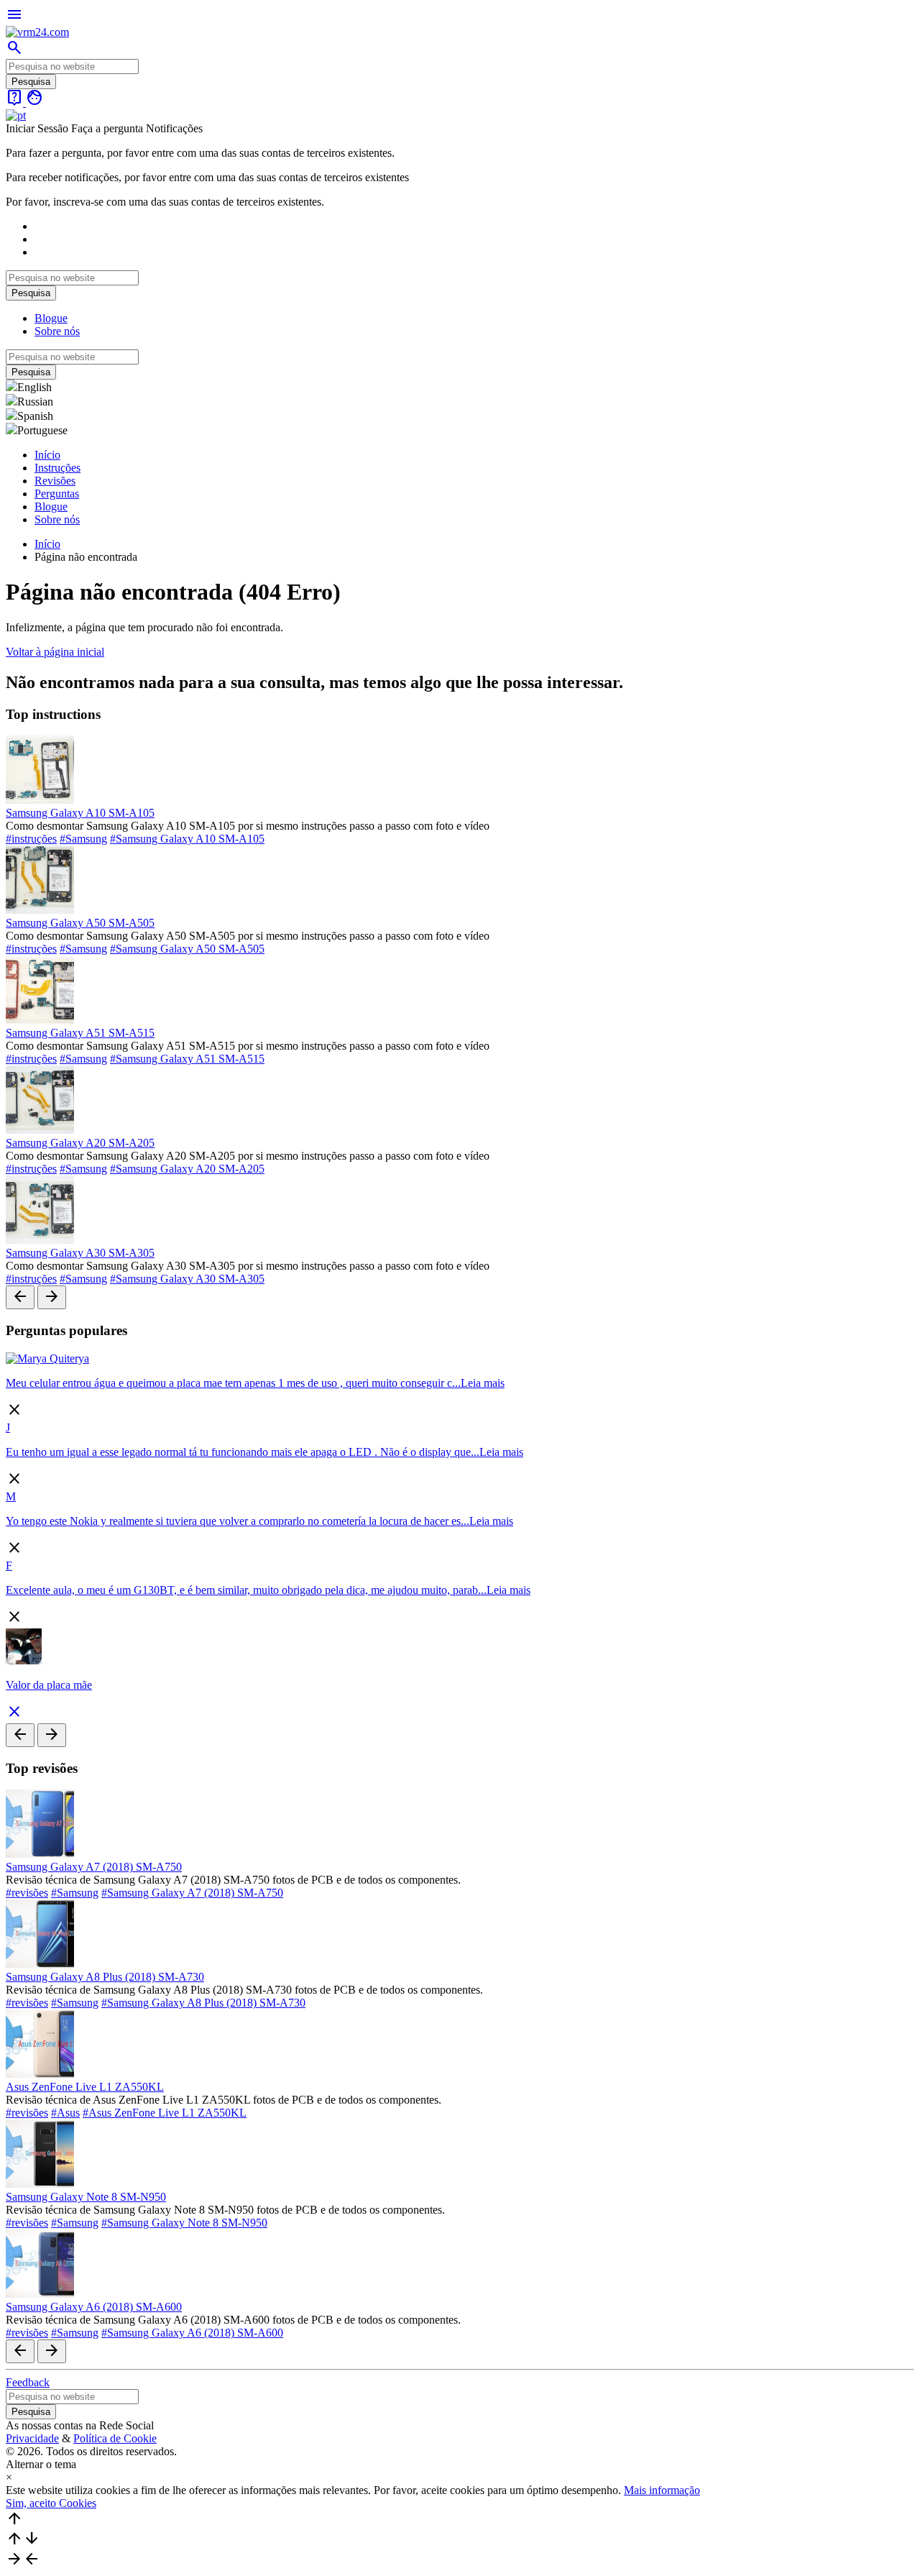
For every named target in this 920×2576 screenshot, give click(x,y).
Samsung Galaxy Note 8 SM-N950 (86, 2197)
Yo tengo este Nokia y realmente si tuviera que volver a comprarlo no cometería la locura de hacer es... (238, 1521)
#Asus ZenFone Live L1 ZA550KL (165, 2113)
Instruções (57, 468)
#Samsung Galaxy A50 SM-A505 (187, 949)
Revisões (55, 481)
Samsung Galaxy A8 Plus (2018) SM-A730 (105, 1977)
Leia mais (483, 1383)
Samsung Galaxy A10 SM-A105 (80, 813)
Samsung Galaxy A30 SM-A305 (80, 1253)
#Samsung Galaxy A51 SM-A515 (187, 1059)
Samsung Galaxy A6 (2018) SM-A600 (94, 2307)
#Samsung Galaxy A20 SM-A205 (187, 1169)
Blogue (51, 318)
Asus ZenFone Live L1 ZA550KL (85, 2087)
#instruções (31, 839)
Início (47, 455)
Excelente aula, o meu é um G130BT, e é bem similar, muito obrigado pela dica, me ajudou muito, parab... (246, 1590)
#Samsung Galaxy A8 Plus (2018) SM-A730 (203, 2003)
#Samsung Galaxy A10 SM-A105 (187, 839)
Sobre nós (57, 331)
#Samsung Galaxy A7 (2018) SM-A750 (192, 1893)
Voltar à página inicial (55, 652)
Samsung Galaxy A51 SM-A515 (80, 1033)
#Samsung (83, 839)
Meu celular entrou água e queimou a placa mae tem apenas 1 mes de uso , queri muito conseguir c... (233, 1383)
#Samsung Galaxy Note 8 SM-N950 (184, 2223)
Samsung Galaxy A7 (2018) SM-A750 (94, 1867)
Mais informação (662, 2490)
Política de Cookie (115, 2438)
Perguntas (57, 494)
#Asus (65, 2113)
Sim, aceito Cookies (51, 2503)
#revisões (27, 1893)
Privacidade (32, 2438)
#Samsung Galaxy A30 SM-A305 (187, 1279)
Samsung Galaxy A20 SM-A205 (80, 1143)
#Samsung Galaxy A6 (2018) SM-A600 (192, 2333)
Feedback (28, 2382)
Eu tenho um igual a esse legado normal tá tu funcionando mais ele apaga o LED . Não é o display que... (243, 1452)
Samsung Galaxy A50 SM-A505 (80, 923)
